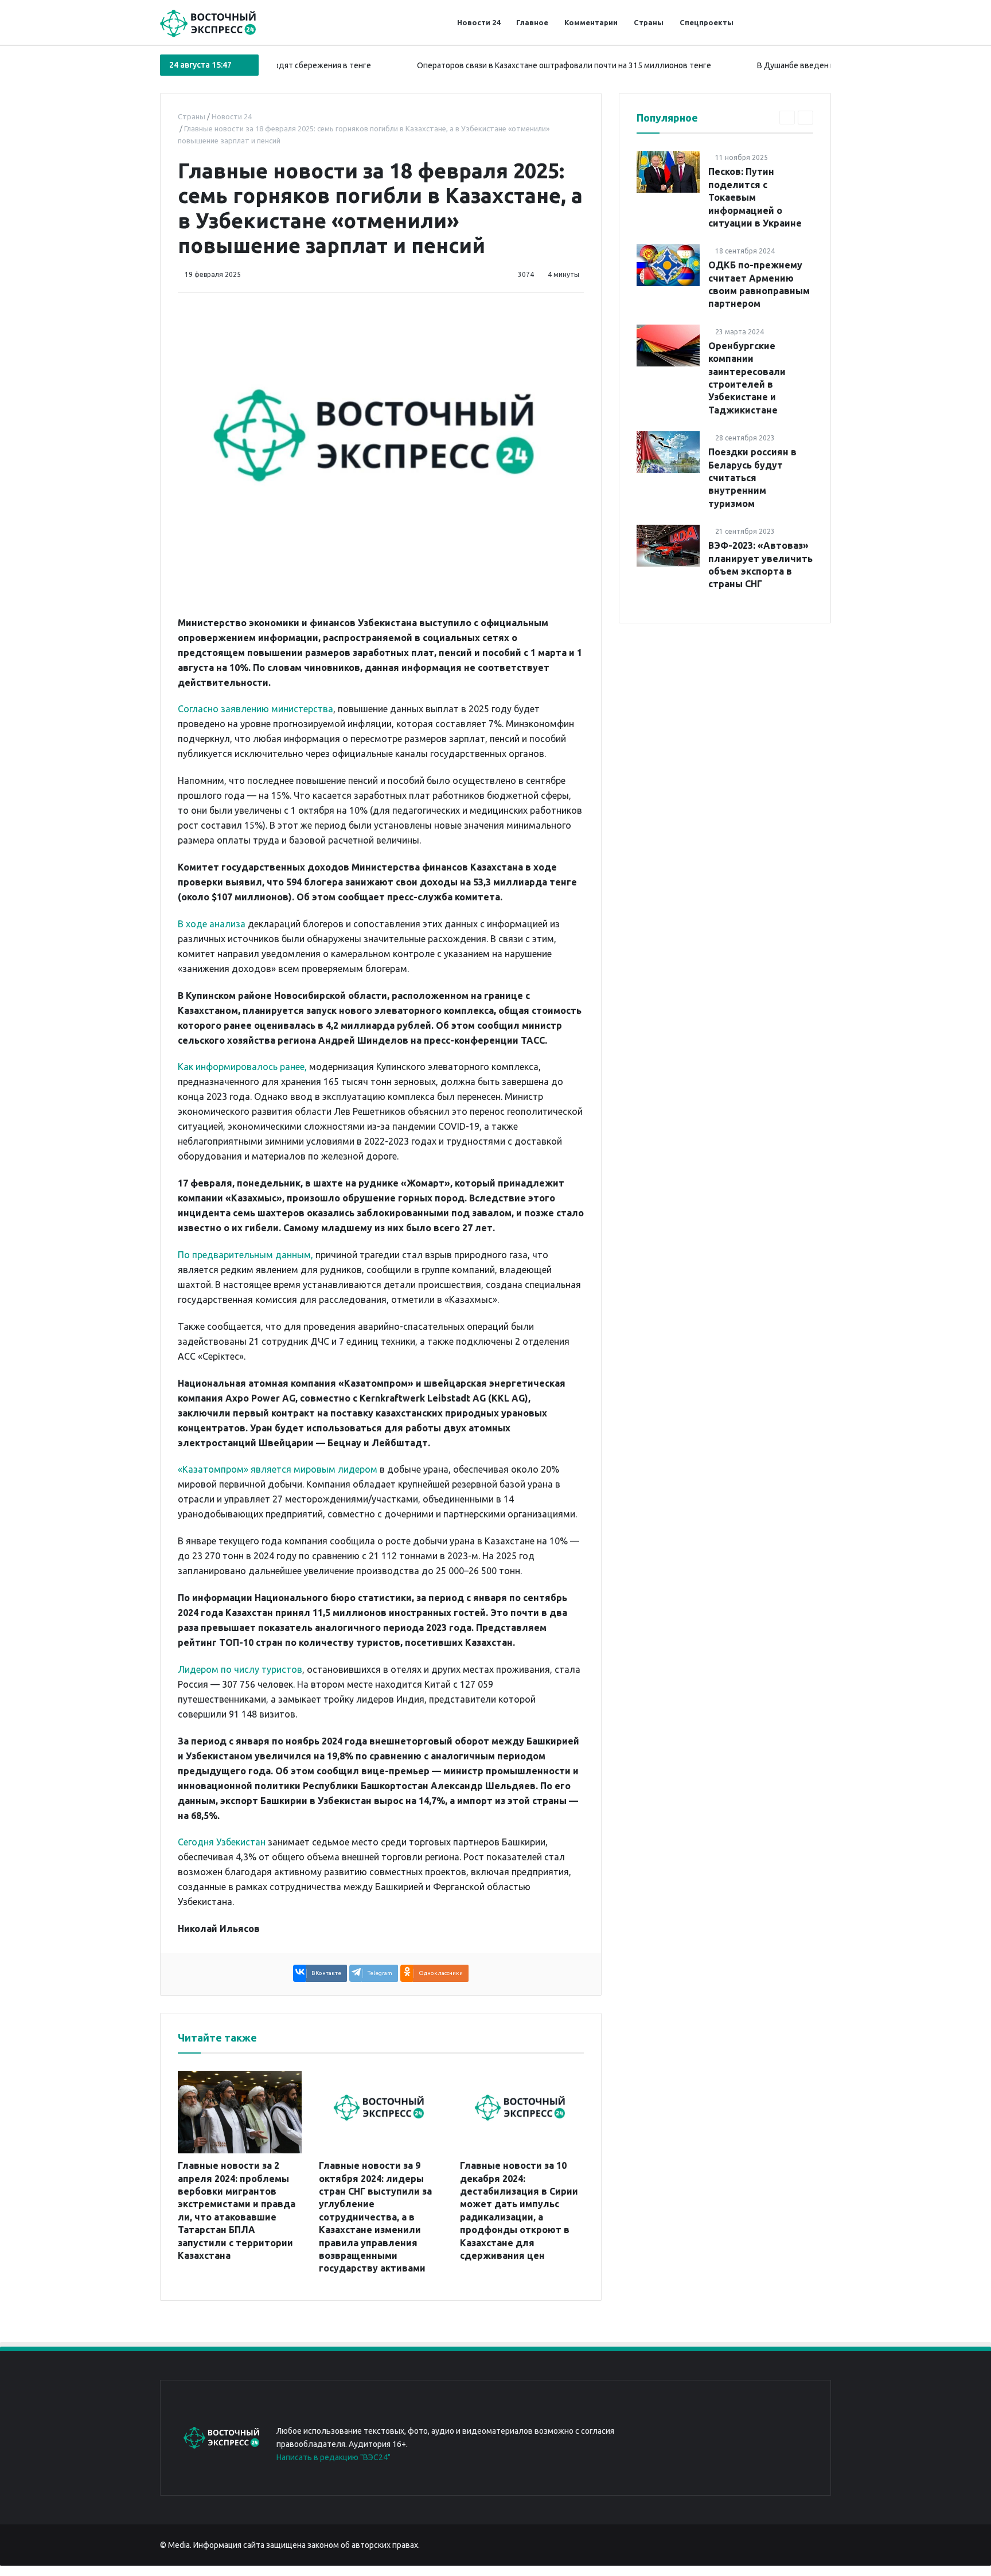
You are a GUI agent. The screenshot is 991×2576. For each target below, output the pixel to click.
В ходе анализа (212, 924)
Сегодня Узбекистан (222, 1842)
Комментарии (591, 22)
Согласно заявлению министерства (255, 709)
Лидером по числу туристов (240, 1669)
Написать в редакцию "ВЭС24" (333, 2457)
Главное (532, 22)
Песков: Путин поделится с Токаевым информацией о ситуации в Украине (755, 197)
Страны (649, 22)
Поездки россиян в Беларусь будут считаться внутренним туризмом (752, 478)
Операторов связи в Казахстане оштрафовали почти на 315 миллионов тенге (508, 65)
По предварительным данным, (245, 1255)
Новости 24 (479, 22)
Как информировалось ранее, (242, 1067)
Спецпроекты (707, 22)
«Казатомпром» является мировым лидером (278, 1469)
